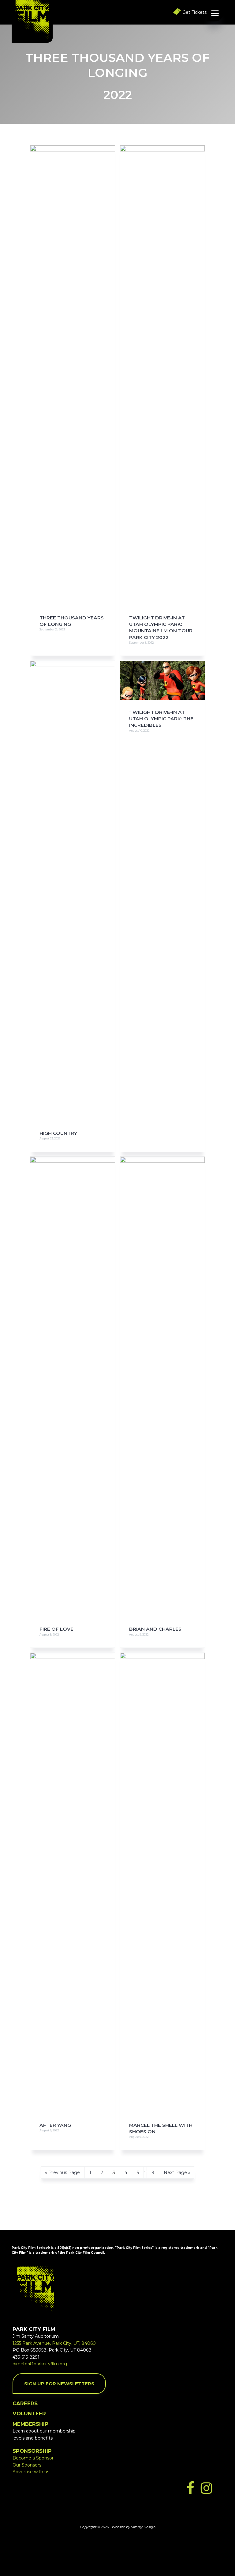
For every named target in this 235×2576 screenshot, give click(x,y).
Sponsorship (32, 2451)
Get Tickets (194, 12)
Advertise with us (31, 2472)
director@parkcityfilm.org (40, 2364)
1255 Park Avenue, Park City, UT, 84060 (54, 2343)
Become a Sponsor (33, 2458)
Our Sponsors (27, 2465)
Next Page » (177, 2174)
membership (30, 2424)
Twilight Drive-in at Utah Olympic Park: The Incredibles (161, 719)
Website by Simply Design (134, 2527)
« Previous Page (62, 2174)
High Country (58, 1133)
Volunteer (29, 2413)
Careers (25, 2403)
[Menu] (215, 13)
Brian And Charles (155, 1629)
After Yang (55, 2125)
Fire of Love (56, 1629)
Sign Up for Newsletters (59, 2384)
